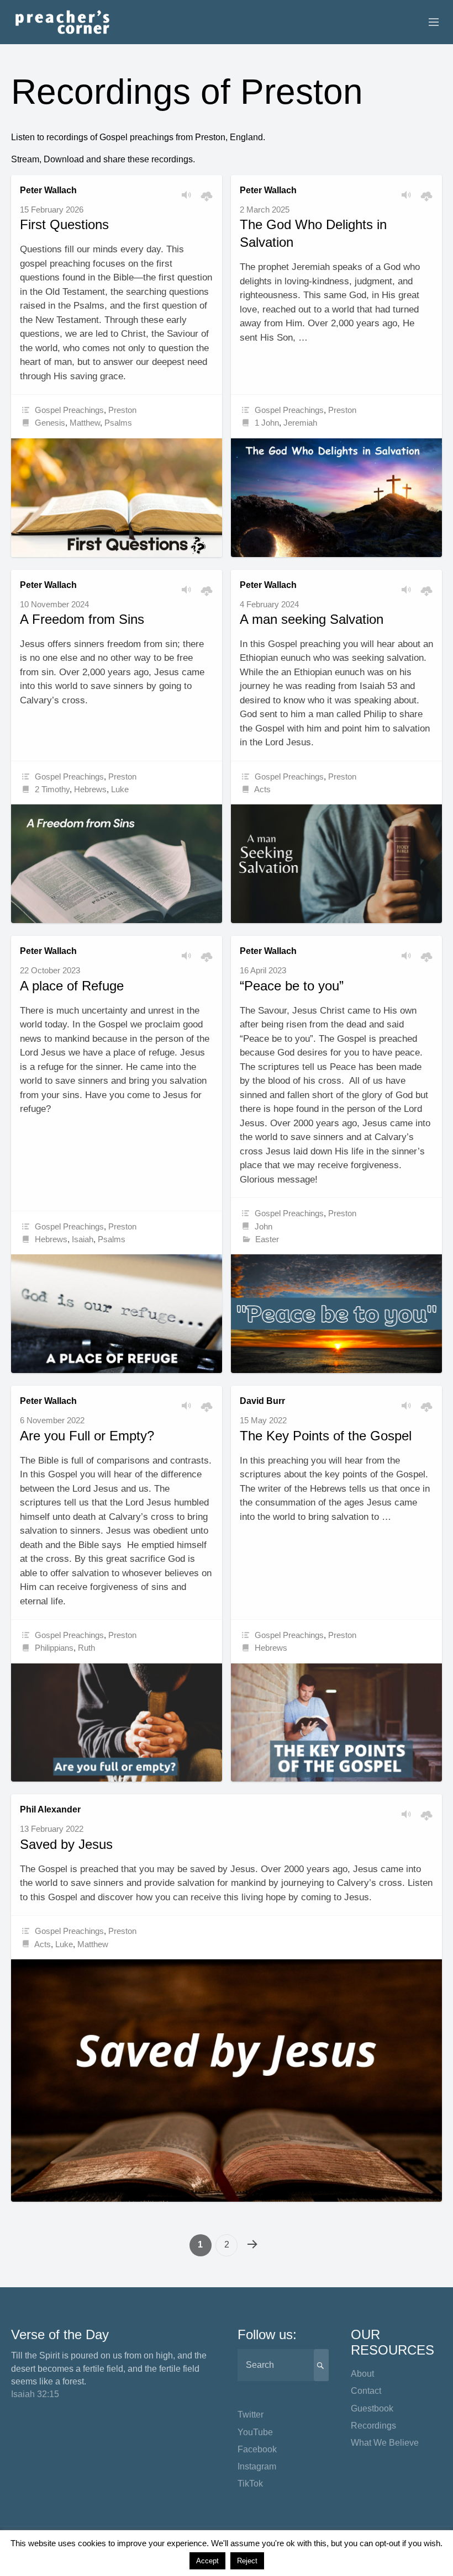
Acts (262, 789)
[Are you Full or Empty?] (117, 1723)
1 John (267, 423)
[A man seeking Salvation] (336, 864)
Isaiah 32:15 (35, 2394)
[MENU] (429, 23)
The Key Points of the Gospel (326, 1436)
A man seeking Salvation (312, 619)
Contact (366, 2391)
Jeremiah (300, 423)
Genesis (50, 423)
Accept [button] (207, 2561)
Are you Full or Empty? (87, 1436)
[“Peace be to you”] (336, 1314)
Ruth (86, 1648)
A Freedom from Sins (82, 619)
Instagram (257, 2466)
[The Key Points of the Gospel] (336, 1723)
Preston (122, 410)
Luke (120, 789)
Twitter (251, 2415)
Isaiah (83, 1239)
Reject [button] (247, 2561)
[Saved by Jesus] (227, 2081)
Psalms (118, 423)
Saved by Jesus (66, 1844)
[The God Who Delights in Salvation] (336, 498)
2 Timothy (52, 789)
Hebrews (90, 789)
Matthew (85, 423)
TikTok (250, 2484)
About (362, 2374)
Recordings (373, 2426)
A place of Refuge (72, 986)
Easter (267, 1239)
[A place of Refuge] (117, 1314)
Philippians (54, 1648)
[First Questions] (117, 498)
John (264, 1226)
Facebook (257, 2449)
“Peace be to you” (292, 986)
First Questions (64, 224)
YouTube (255, 2432)
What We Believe (385, 2443)
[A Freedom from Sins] (117, 864)
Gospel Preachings (69, 410)
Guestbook (372, 2408)
